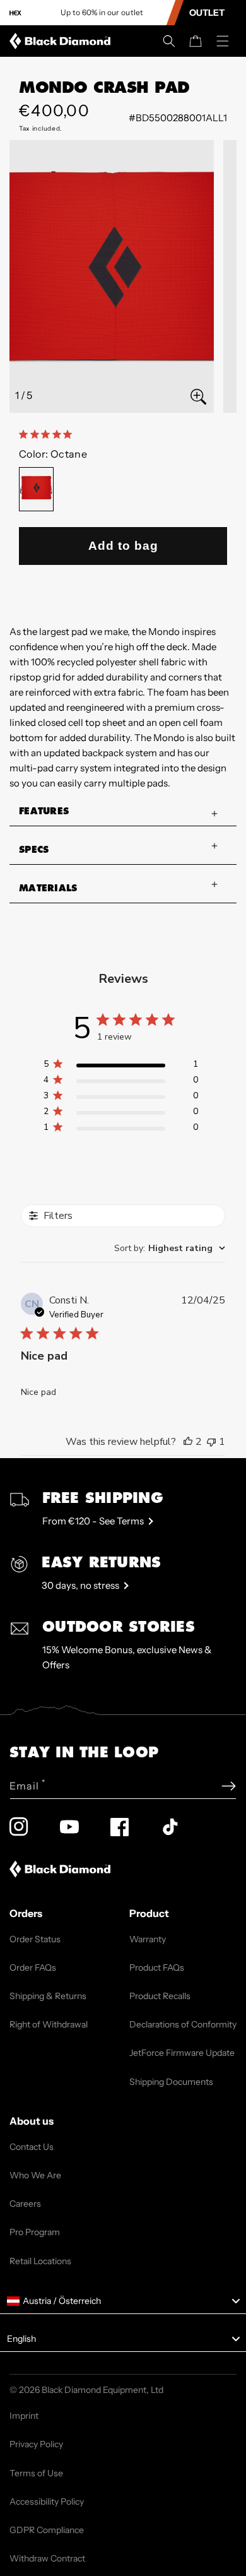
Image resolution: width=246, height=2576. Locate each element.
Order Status (35, 1939)
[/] (62, 41)
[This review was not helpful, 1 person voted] (211, 1442)
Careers (25, 2204)
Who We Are (35, 2175)
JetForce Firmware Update (182, 2053)
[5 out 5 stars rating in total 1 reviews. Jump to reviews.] (48, 434)
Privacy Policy (36, 2444)
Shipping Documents (171, 2082)
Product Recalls (160, 1996)
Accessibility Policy (47, 2502)
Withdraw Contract (47, 2558)
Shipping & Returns (48, 1996)
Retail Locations (40, 2261)
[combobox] (170, 1248)
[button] (169, 41)
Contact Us (32, 2147)
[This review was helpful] (188, 1442)
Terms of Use (36, 2473)
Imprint (24, 2416)
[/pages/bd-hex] (15, 13)
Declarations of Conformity (183, 2024)
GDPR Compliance (47, 2530)
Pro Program (35, 2232)
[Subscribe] (229, 1786)
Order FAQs (33, 1968)
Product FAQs (157, 1968)
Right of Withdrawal (49, 2024)
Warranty (148, 1939)
